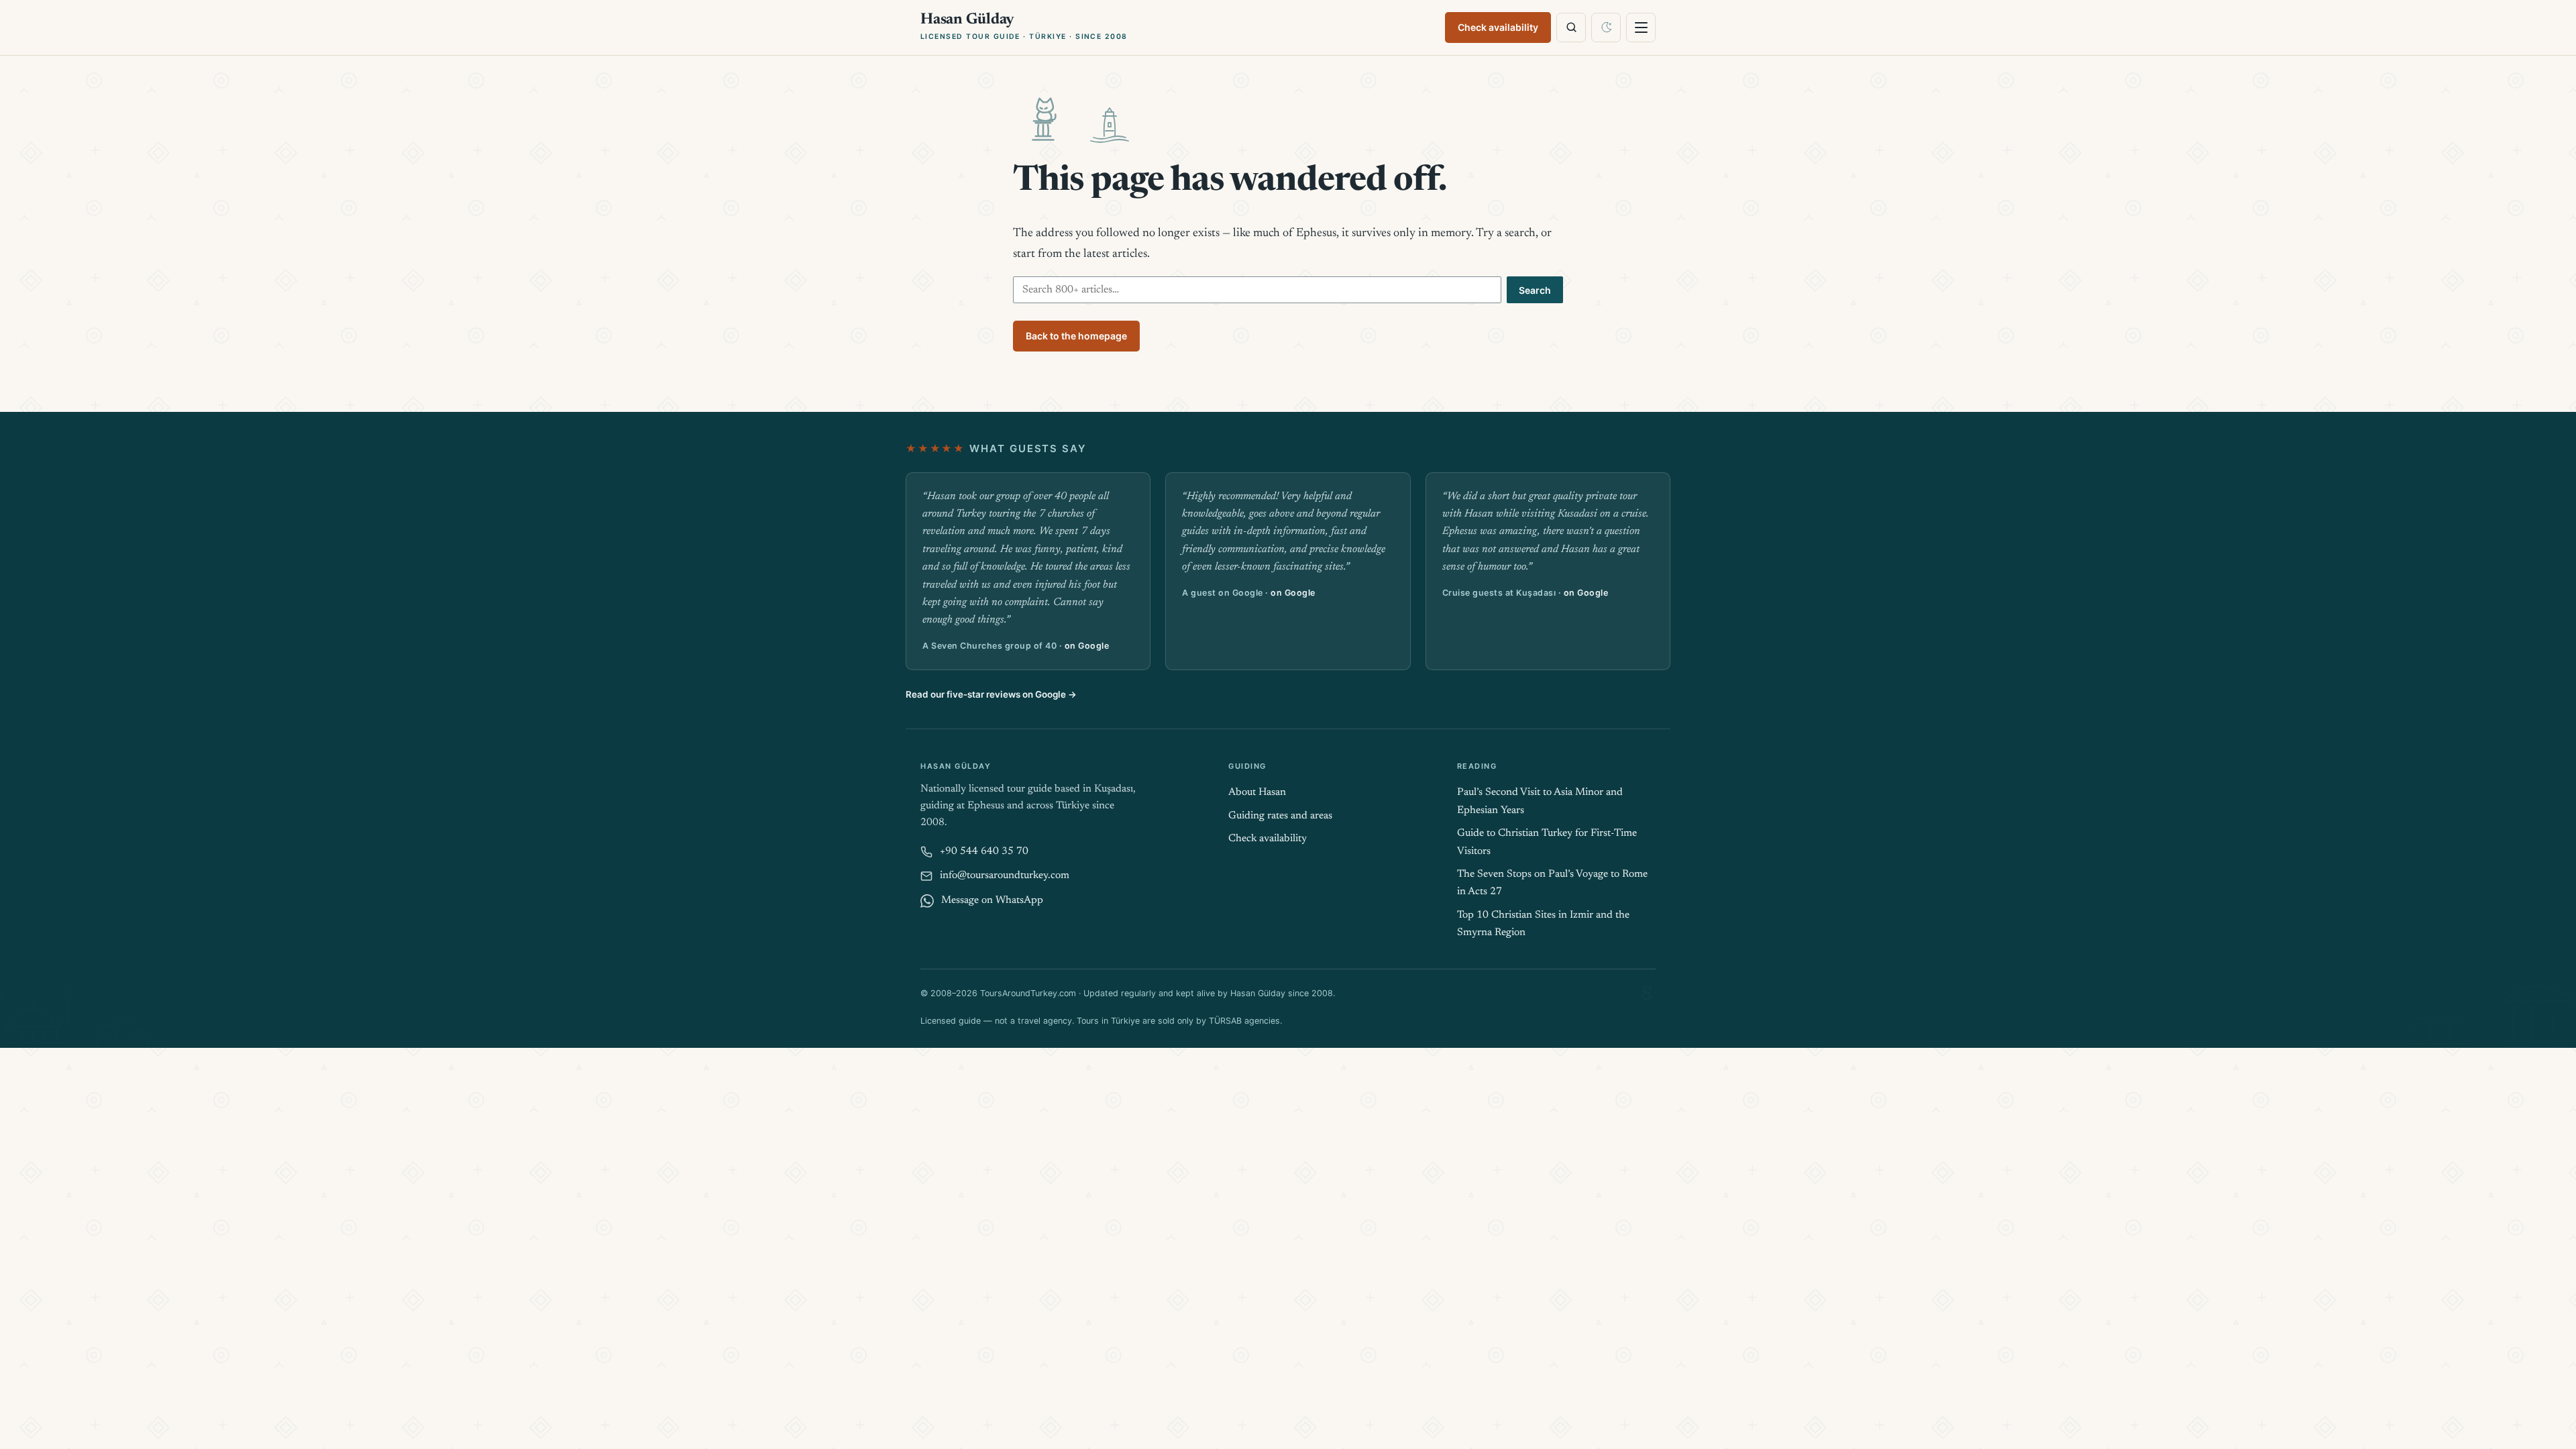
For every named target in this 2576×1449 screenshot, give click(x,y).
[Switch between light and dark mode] (1606, 28)
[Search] (1571, 28)
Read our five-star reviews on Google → (991, 694)
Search (1535, 290)
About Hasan (1257, 793)
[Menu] (1641, 28)
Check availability (1498, 27)
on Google (1087, 646)
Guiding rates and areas (1280, 816)
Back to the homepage (1076, 336)
